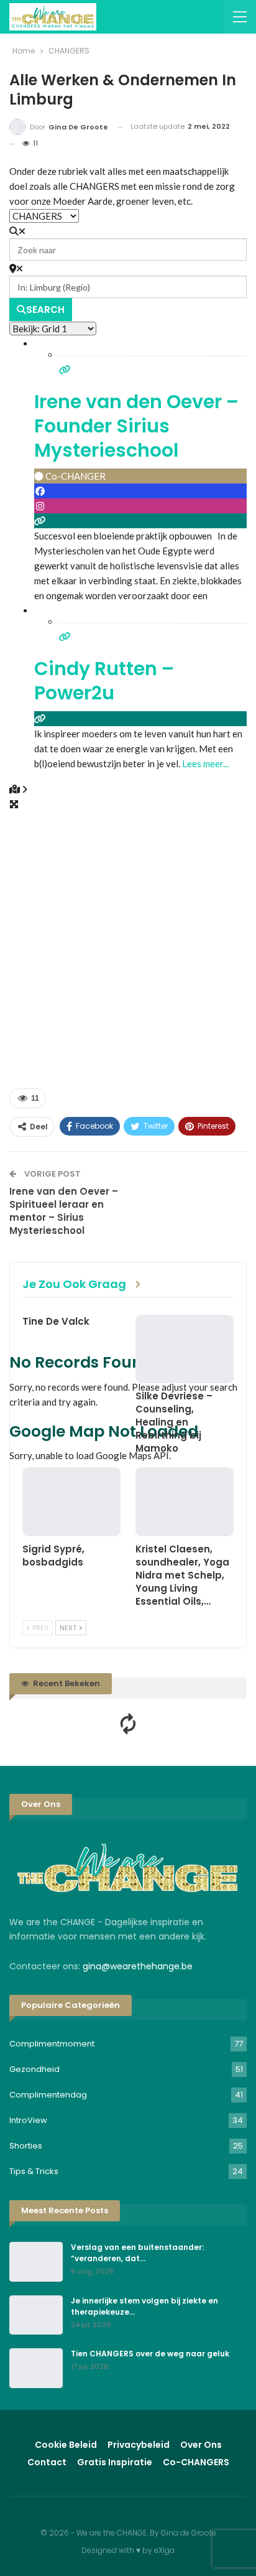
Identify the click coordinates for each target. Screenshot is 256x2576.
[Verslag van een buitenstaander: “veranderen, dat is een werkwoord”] (36, 2262)
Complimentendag (48, 2095)
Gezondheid (34, 2069)
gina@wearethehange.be (138, 1966)
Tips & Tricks (34, 2171)
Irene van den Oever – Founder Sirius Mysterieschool (136, 426)
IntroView (28, 2120)
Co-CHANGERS (196, 2462)
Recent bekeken (66, 1683)
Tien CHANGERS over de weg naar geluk (150, 2354)
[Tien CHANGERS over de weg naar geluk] (36, 2368)
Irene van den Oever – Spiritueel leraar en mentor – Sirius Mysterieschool (64, 1211)
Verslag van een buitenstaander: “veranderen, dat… (137, 2253)
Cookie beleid (66, 2445)
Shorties (26, 2146)
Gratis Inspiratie (115, 2462)
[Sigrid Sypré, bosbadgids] (71, 1502)
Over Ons (201, 2445)
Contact (47, 2462)
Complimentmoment (52, 2044)
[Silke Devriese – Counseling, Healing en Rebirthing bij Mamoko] (185, 1349)
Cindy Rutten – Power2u (104, 681)
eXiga (164, 2550)
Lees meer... (205, 763)
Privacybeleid (139, 2445)
